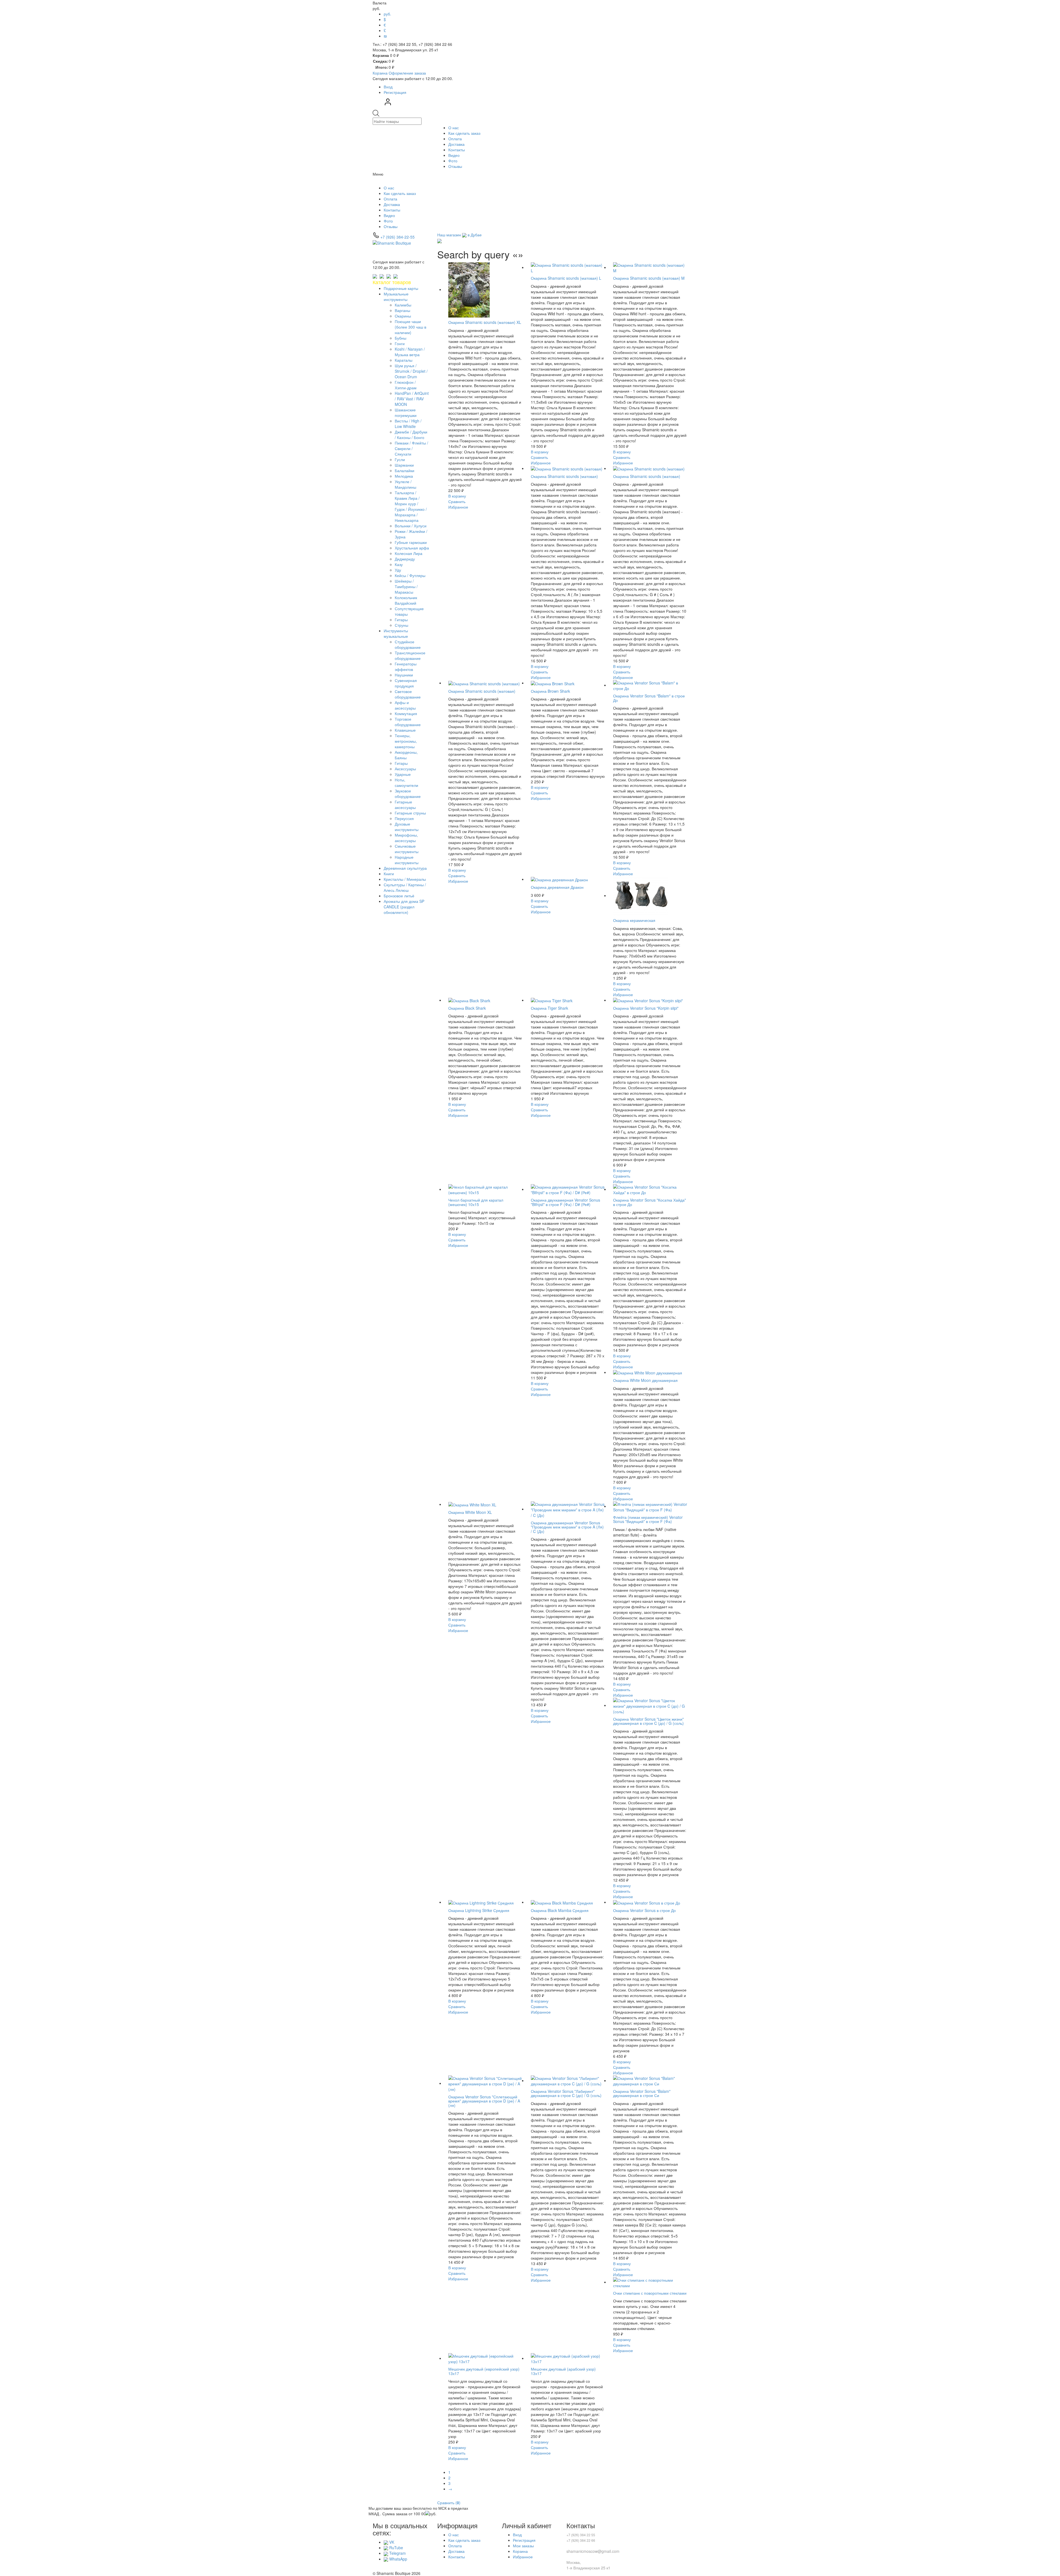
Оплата (455, 139)
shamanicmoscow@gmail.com (593, 2551)
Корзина (520, 2551)
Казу (399, 564)
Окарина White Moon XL (470, 1512)
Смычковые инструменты (407, 849)
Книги (389, 874)
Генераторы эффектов (406, 667)
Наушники (404, 675)
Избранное (523, 2557)
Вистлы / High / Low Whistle (408, 424)
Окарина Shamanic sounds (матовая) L (566, 278)
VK (391, 2542)
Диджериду (405, 559)
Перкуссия (404, 818)
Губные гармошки (411, 542)
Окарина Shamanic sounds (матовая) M (649, 278)
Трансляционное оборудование (410, 655)
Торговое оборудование (408, 722)
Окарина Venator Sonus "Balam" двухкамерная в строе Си (642, 2093)
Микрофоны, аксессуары (406, 838)
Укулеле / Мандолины (406, 484)
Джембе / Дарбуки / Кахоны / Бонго (411, 435)
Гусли (400, 459)
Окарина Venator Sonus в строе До (644, 1910)
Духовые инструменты (407, 827)
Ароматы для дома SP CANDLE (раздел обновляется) (404, 907)
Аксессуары (405, 769)
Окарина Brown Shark (550, 691)
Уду (398, 570)
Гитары (401, 620)
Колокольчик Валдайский (406, 600)
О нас (454, 128)
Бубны (401, 338)
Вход (388, 87)
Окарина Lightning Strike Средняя (479, 1910)
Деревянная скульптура (405, 868)
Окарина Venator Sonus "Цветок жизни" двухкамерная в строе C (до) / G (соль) (648, 1721)
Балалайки (405, 470)
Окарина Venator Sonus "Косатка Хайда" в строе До (650, 1202)
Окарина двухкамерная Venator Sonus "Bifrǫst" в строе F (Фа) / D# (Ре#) (565, 1202)
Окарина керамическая (634, 920)
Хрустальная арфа (412, 548)
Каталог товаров (392, 282)
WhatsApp (398, 2559)
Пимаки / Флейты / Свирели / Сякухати (411, 448)
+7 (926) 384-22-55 (397, 237)
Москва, (574, 2562)
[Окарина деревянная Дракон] (559, 879)
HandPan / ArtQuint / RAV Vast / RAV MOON (412, 399)
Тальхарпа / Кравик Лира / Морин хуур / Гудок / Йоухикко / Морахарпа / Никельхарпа (411, 506)
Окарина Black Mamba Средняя (560, 1910)
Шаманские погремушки (406, 412)
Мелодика (404, 476)
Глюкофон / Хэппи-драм (406, 385)
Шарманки (404, 465)
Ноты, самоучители (406, 782)
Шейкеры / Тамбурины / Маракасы (406, 586)
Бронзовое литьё (399, 896)
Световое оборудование (408, 694)
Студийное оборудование (408, 644)
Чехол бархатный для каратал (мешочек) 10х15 (476, 1202)
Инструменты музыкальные (396, 633)
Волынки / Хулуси (411, 526)
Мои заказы (523, 2546)
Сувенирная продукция (406, 683)
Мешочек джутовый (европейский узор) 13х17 (484, 2371)
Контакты (457, 150)
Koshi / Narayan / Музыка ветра (410, 352)
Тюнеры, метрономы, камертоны (406, 741)
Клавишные (405, 730)
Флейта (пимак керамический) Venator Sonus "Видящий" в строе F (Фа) (648, 1519)
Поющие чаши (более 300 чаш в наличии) (410, 327)
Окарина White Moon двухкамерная (645, 1380)
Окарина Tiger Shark (549, 1008)
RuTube (396, 2548)
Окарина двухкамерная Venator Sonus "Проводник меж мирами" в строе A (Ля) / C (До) (567, 1527)
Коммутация (406, 713)
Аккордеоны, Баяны (406, 755)
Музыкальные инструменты (396, 297)
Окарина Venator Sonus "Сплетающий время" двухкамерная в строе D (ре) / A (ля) (484, 2101)
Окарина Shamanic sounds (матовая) (564, 476)
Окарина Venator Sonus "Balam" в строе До (649, 698)
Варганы (402, 310)
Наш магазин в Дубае (459, 235)
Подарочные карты (401, 288)
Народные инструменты (407, 860)
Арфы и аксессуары (405, 705)
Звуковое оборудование (408, 794)
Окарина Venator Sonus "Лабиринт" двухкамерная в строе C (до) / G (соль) (566, 2093)
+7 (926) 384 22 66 (581, 2540)
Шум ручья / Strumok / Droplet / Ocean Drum (411, 371)
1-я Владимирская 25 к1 (588, 2568)
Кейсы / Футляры (410, 575)
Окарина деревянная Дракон (557, 887)
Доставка (456, 144)
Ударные (403, 774)
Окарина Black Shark (467, 1008)
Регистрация (395, 92)
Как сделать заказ (464, 133)
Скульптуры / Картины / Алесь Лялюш (405, 887)
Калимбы (403, 305)
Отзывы (455, 166)
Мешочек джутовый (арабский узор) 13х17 (563, 2371)
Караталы (404, 360)
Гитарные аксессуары (405, 805)
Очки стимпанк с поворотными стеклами (650, 2293)
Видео (454, 155)
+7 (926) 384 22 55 (581, 2535)
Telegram (397, 2553)
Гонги (400, 343)
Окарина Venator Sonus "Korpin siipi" (646, 1008)
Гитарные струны (410, 813)
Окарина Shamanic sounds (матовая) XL (485, 322)
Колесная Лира (409, 553)
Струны (402, 625)
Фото (453, 161)
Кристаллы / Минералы (405, 879)
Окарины (403, 316)
